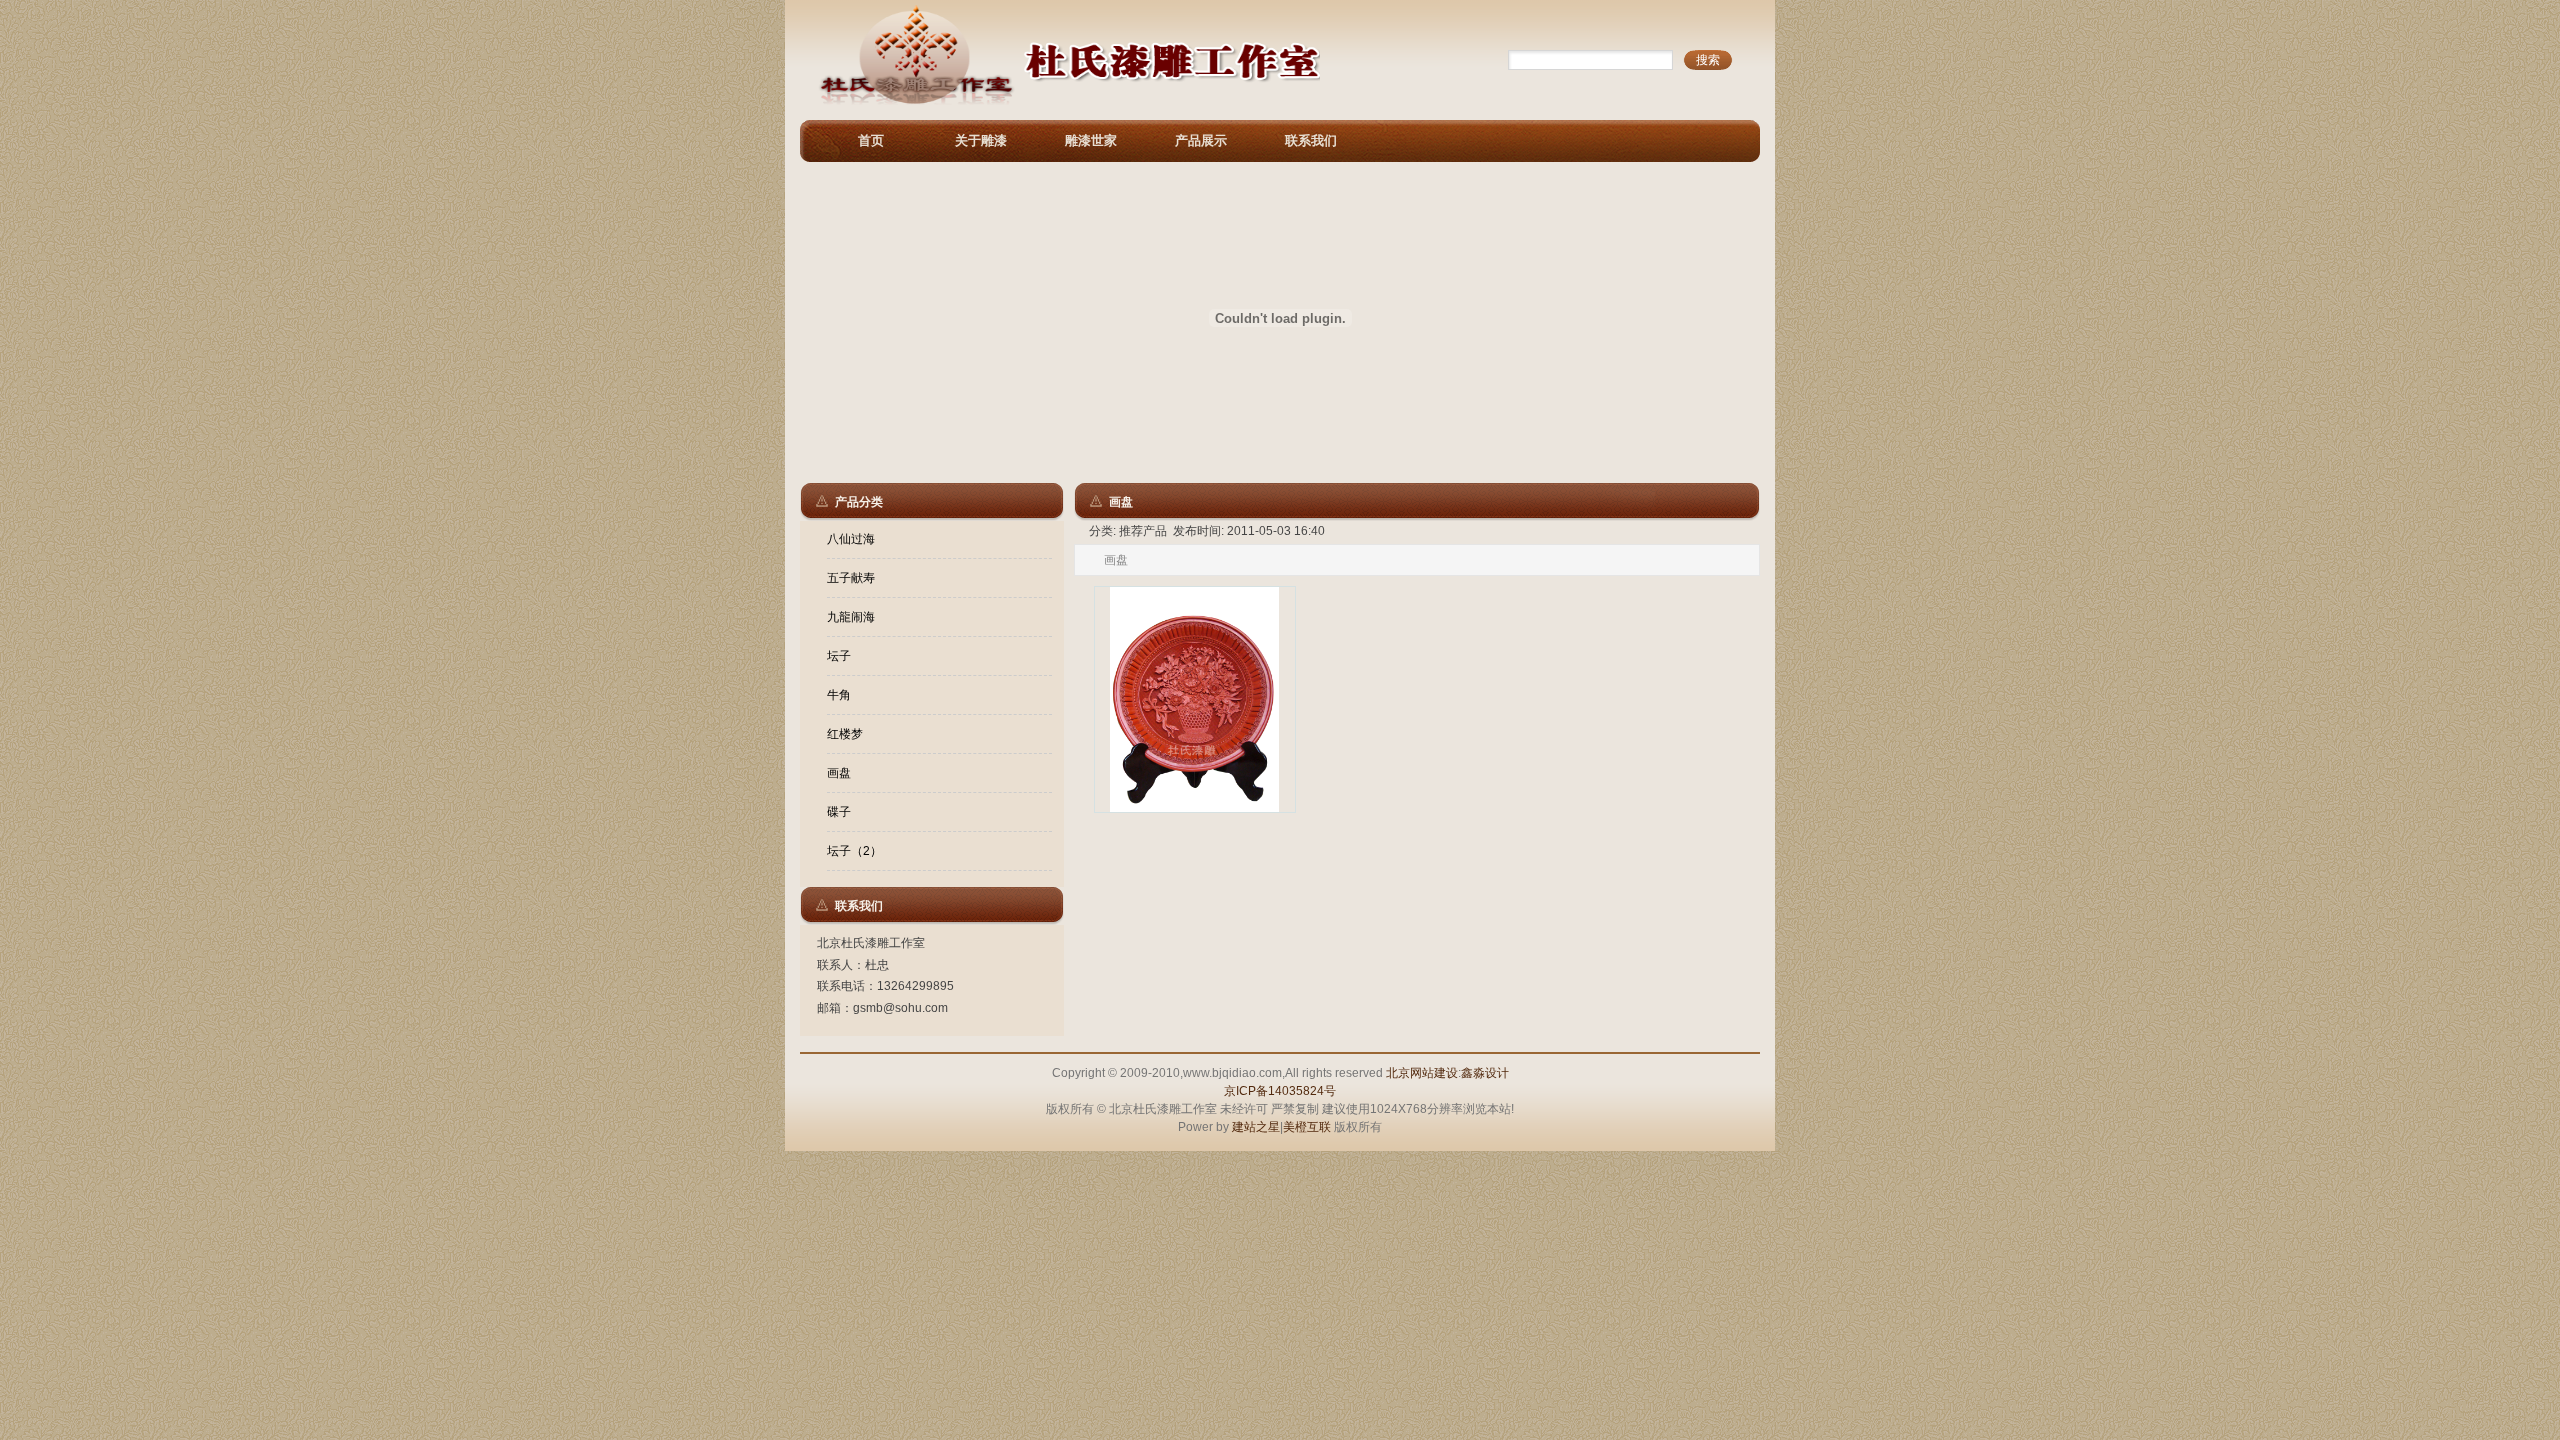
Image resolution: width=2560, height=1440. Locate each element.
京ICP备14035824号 (1280, 1091)
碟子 (839, 812)
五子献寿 (851, 578)
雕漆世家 (1091, 140)
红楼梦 (845, 734)
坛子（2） (854, 851)
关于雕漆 (981, 140)
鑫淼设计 (1485, 1073)
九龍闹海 (851, 617)
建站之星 (1256, 1127)
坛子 (839, 656)
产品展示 (1201, 140)
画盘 (839, 773)
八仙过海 (851, 539)
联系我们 (1311, 140)
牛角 (839, 695)
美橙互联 (1307, 1127)
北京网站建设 (1422, 1073)
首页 (871, 140)
